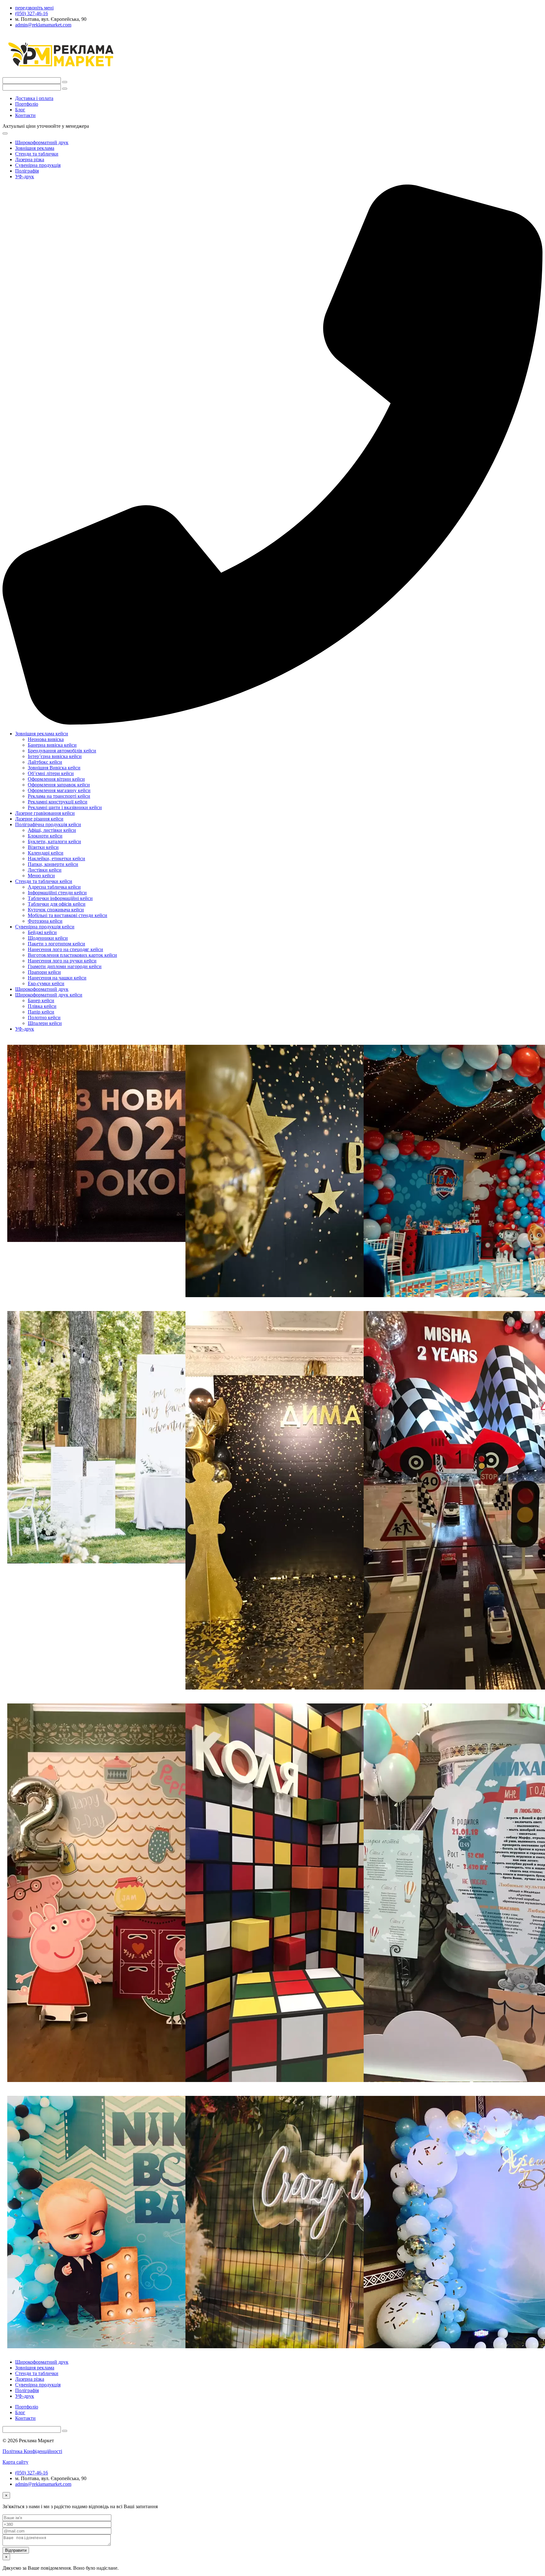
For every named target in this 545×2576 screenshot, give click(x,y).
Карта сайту (15, 2462)
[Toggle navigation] (5, 133)
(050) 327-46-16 (32, 2473)
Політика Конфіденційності (32, 2451)
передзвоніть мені (34, 8)
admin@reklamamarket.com (43, 2484)
